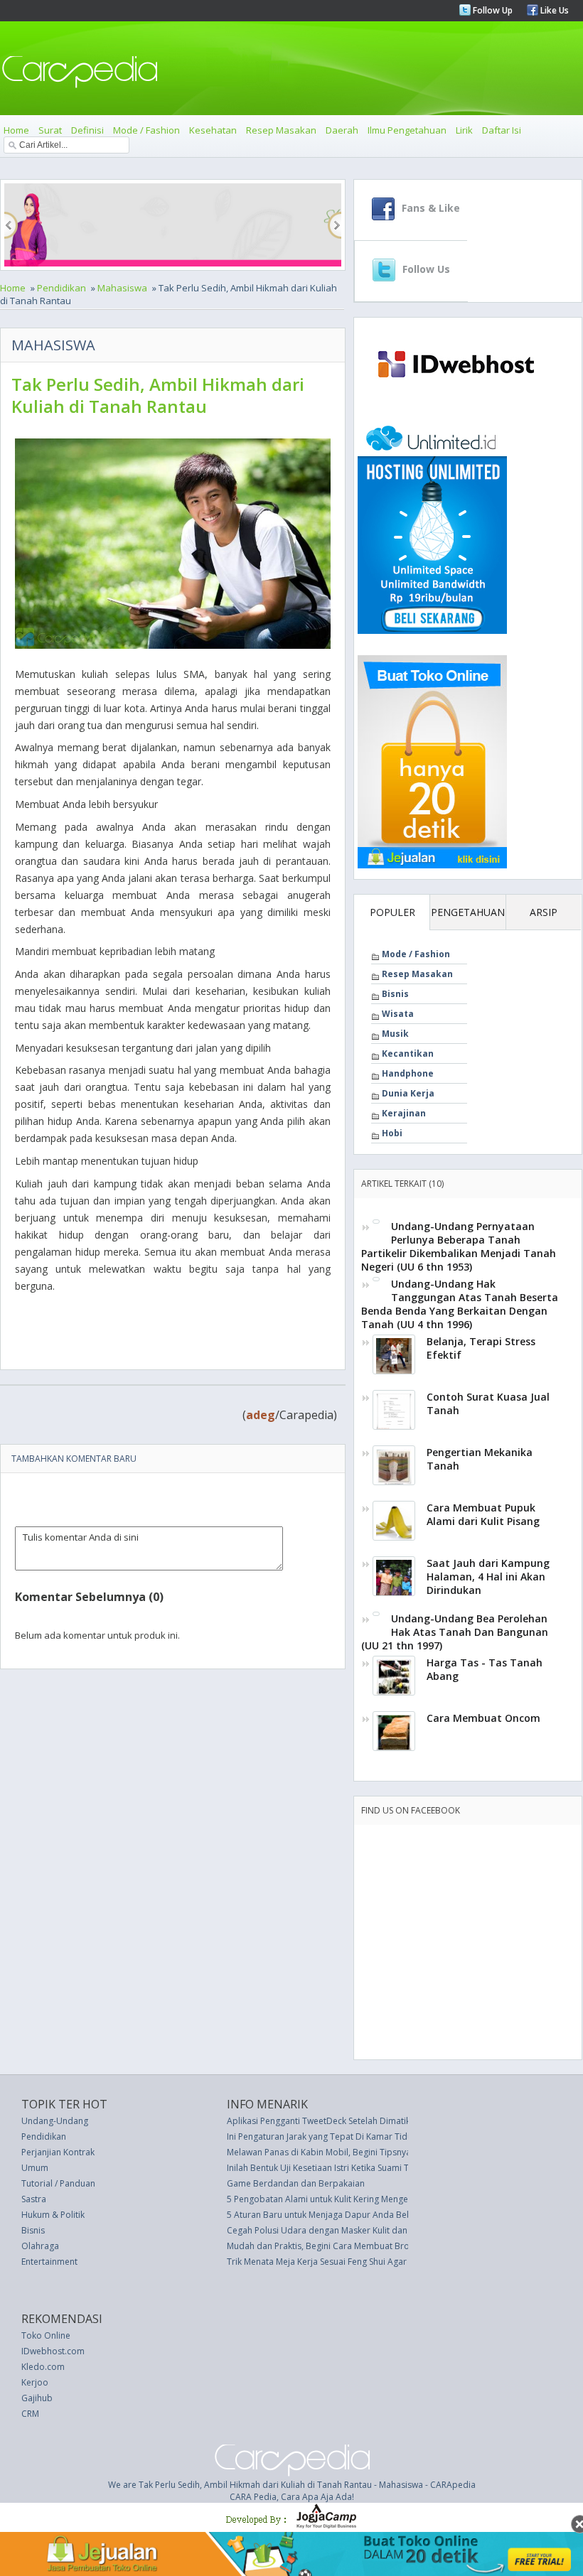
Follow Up (492, 10)
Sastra (34, 2199)
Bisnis (395, 994)
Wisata (398, 1014)
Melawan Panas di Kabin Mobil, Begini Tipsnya (319, 2152)
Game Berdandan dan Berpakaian (296, 2183)
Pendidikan (61, 288)
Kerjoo (35, 2382)
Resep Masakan (281, 130)
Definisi (87, 130)
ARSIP (544, 912)
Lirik (464, 130)
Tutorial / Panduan (58, 2183)
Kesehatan (213, 130)
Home (16, 130)
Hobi (392, 1133)
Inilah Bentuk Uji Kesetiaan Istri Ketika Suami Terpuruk (334, 2168)
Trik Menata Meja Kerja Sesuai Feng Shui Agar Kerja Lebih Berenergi (361, 2262)
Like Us (553, 10)
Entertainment (49, 2262)
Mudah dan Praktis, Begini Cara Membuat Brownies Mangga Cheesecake (372, 2246)
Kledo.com (43, 2367)
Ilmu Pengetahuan (407, 130)
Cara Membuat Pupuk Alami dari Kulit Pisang (483, 1514)
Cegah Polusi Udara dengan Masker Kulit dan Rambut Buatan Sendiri (364, 2230)
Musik (395, 1034)
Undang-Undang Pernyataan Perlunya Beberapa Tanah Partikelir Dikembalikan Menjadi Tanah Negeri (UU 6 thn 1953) (459, 1246)
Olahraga (40, 2246)
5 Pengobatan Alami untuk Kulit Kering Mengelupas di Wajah (347, 2199)
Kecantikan (408, 1053)
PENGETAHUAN (468, 912)
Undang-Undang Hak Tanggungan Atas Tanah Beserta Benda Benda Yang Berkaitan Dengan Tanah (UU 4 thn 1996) (460, 1304)
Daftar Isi (502, 130)
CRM (30, 2414)
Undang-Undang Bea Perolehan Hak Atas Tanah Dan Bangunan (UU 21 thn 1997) (455, 1632)
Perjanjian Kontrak (58, 2152)
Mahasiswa (122, 288)
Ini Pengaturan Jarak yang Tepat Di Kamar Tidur (321, 2136)
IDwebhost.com (53, 2351)
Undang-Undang (55, 2121)
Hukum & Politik (53, 2215)
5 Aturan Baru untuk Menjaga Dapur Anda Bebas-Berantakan (349, 2215)
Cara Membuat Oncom (483, 1718)
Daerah (342, 130)
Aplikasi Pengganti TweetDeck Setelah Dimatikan (323, 2121)
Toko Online (46, 2335)
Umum (35, 2168)
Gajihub (37, 2398)
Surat (50, 130)
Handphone (408, 1073)
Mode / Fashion (146, 130)
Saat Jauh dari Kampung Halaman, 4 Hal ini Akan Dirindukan (488, 1577)
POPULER (392, 912)
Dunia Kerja (408, 1093)
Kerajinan (404, 1113)
